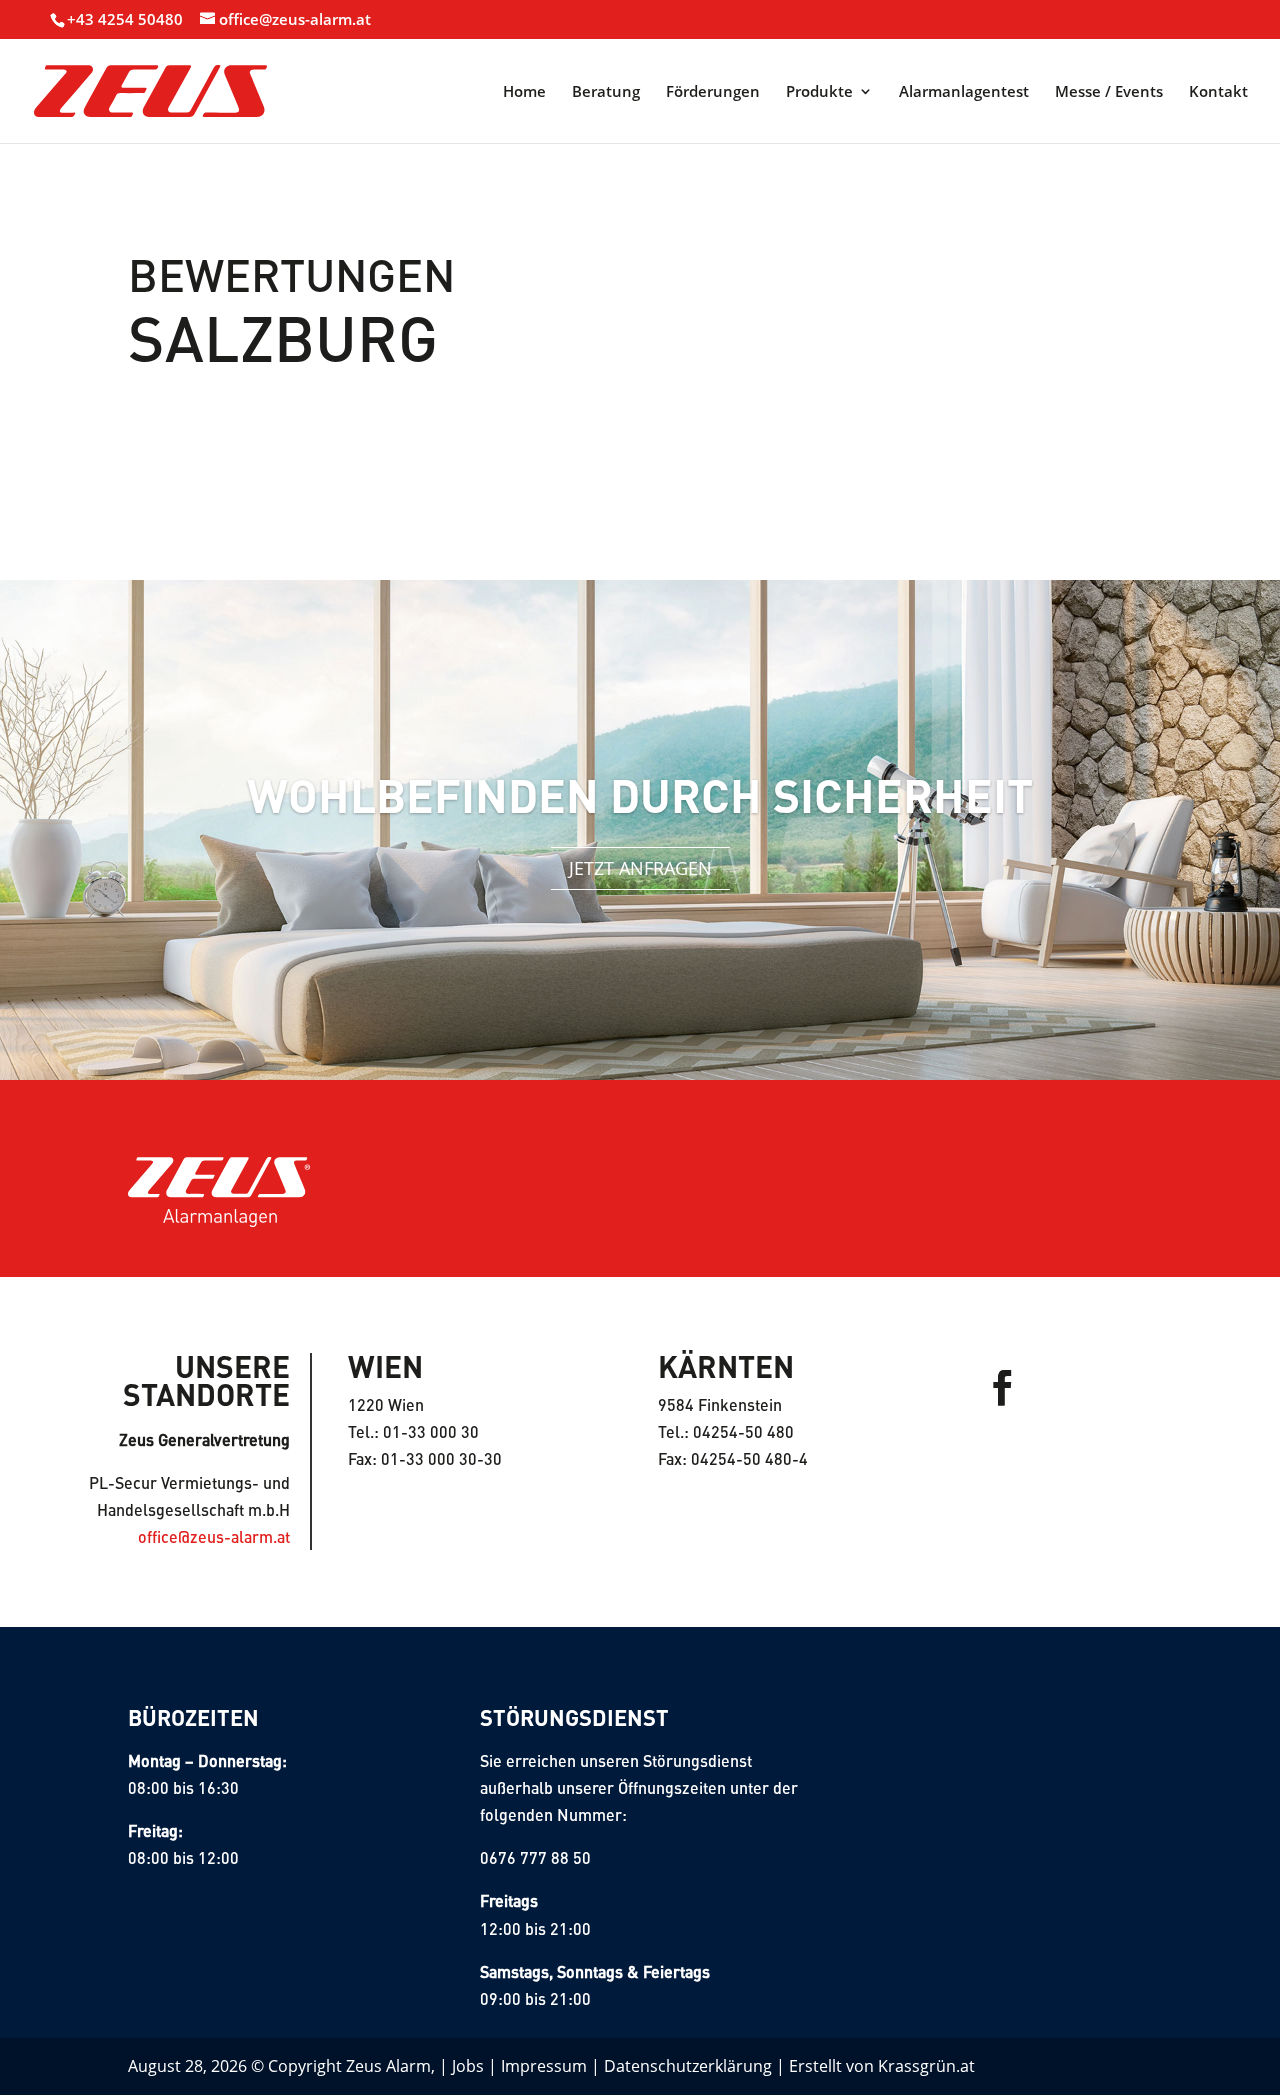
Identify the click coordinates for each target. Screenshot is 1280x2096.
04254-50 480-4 (749, 1458)
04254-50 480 (743, 1431)
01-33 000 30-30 (441, 1458)
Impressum (544, 2066)
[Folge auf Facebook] (1003, 1388)
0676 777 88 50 (535, 1857)
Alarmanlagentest (964, 92)
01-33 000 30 (431, 1431)
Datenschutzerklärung (688, 2066)
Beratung (606, 92)
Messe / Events (1109, 92)
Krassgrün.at (926, 2066)
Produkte (819, 92)
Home (524, 92)
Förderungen (713, 92)
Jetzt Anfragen (640, 868)
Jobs (468, 2066)
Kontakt (1218, 92)
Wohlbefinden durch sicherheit (640, 794)
